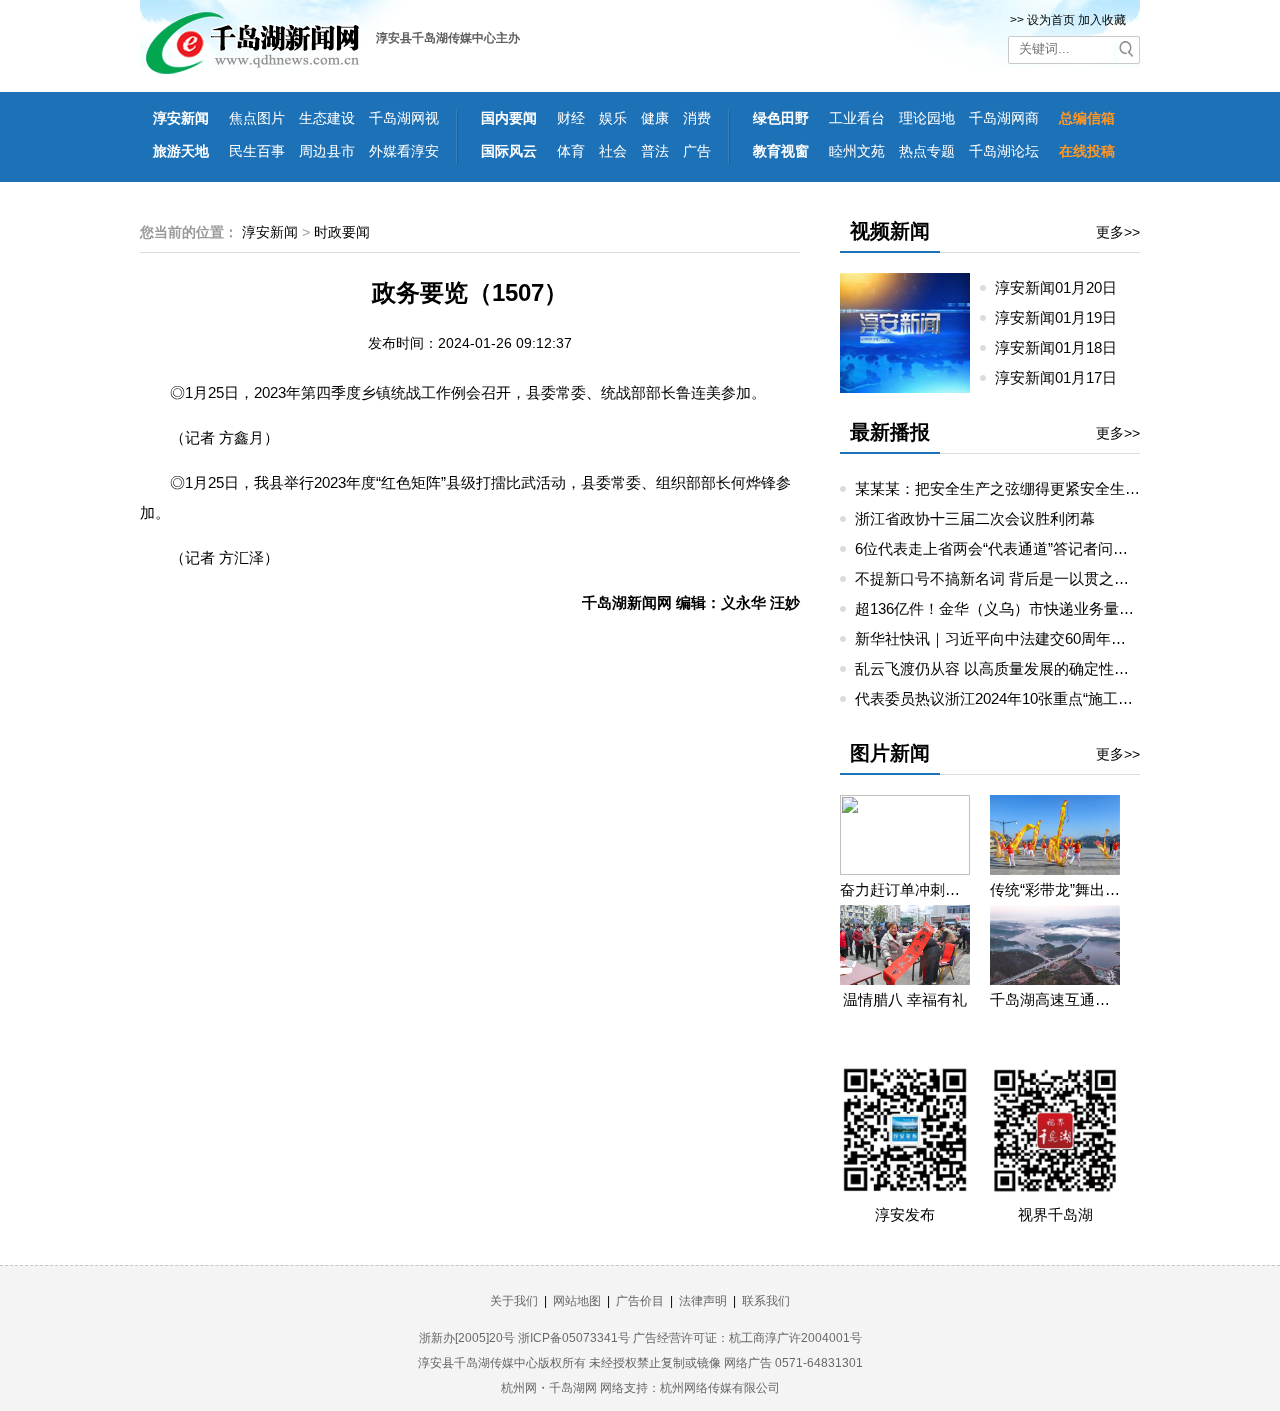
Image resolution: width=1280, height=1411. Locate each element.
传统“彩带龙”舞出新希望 (1055, 889)
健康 (655, 118)
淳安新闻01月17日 (1064, 377)
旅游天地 (181, 151)
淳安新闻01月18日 (1064, 347)
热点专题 (927, 151)
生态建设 (327, 118)
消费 (697, 118)
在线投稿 (1087, 151)
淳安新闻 (181, 118)
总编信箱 (1087, 118)
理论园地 (927, 118)
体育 (571, 151)
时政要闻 (342, 232)
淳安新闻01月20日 (1064, 287)
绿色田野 (781, 118)
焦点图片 (257, 118)
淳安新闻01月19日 (1064, 317)
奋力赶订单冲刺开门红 (905, 889)
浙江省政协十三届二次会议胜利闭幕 (975, 518)
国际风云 (509, 151)
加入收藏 (1102, 20)
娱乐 (613, 118)
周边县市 (327, 151)
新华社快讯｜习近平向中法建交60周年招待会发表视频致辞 (1050, 638)
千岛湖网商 (1004, 118)
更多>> (1118, 232)
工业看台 (857, 118)
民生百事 (257, 151)
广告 (697, 151)
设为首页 (1051, 20)
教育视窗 (781, 151)
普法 (655, 151)
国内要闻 (509, 118)
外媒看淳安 (404, 151)
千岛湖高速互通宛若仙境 (1055, 999)
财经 (571, 118)
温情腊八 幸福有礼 (905, 999)
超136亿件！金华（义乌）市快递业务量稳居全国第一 (1032, 608)
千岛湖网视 (404, 118)
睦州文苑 (857, 151)
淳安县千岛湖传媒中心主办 (448, 38)
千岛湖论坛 (1004, 151)
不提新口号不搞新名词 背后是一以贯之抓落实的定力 (1029, 578)
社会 (613, 151)
